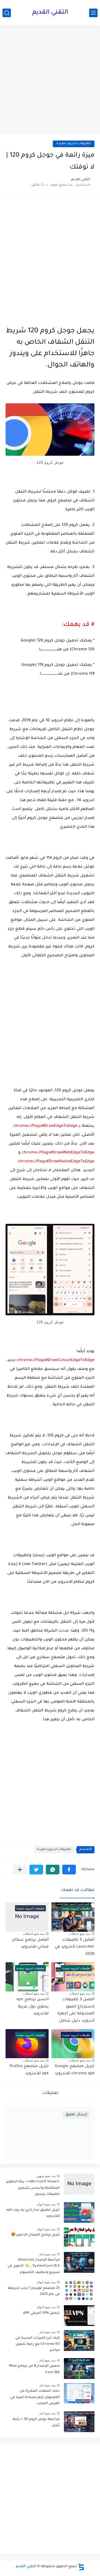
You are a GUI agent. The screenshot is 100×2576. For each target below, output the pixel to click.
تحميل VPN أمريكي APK (41, 2313)
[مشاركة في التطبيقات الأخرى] (20, 1870)
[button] (69, 1870)
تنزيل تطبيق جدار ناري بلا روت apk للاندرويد (33, 2213)
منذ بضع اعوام (46, 2204)
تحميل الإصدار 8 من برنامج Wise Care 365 (34, 2369)
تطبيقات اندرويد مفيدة (74, 144)
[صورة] (79, 2184)
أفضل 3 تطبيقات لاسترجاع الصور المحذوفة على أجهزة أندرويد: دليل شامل (76, 2010)
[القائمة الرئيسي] (93, 13)
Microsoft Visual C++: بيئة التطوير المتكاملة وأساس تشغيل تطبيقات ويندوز (33, 2188)
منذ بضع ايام (47, 2254)
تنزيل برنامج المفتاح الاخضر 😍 (35, 2235)
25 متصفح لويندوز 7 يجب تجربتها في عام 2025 (34, 2291)
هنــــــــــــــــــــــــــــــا (51, 674)
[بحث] (7, 13)
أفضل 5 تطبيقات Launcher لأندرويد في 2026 (75, 1947)
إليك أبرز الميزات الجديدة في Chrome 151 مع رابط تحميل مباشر (37, 2344)
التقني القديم (50, 13)
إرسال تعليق (76, 2115)
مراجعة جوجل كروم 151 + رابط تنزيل (36, 2422)
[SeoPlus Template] (81, 2567)
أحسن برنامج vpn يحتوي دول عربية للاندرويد (32, 2007)
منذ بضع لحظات (79, 1934)
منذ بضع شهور (46, 2176)
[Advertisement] (50, 81)
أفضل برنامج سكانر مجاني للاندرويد (30, 1944)
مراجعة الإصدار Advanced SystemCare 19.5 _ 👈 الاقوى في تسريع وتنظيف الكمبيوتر (34, 2266)
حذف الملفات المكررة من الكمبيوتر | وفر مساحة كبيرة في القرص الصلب (35, 2397)
